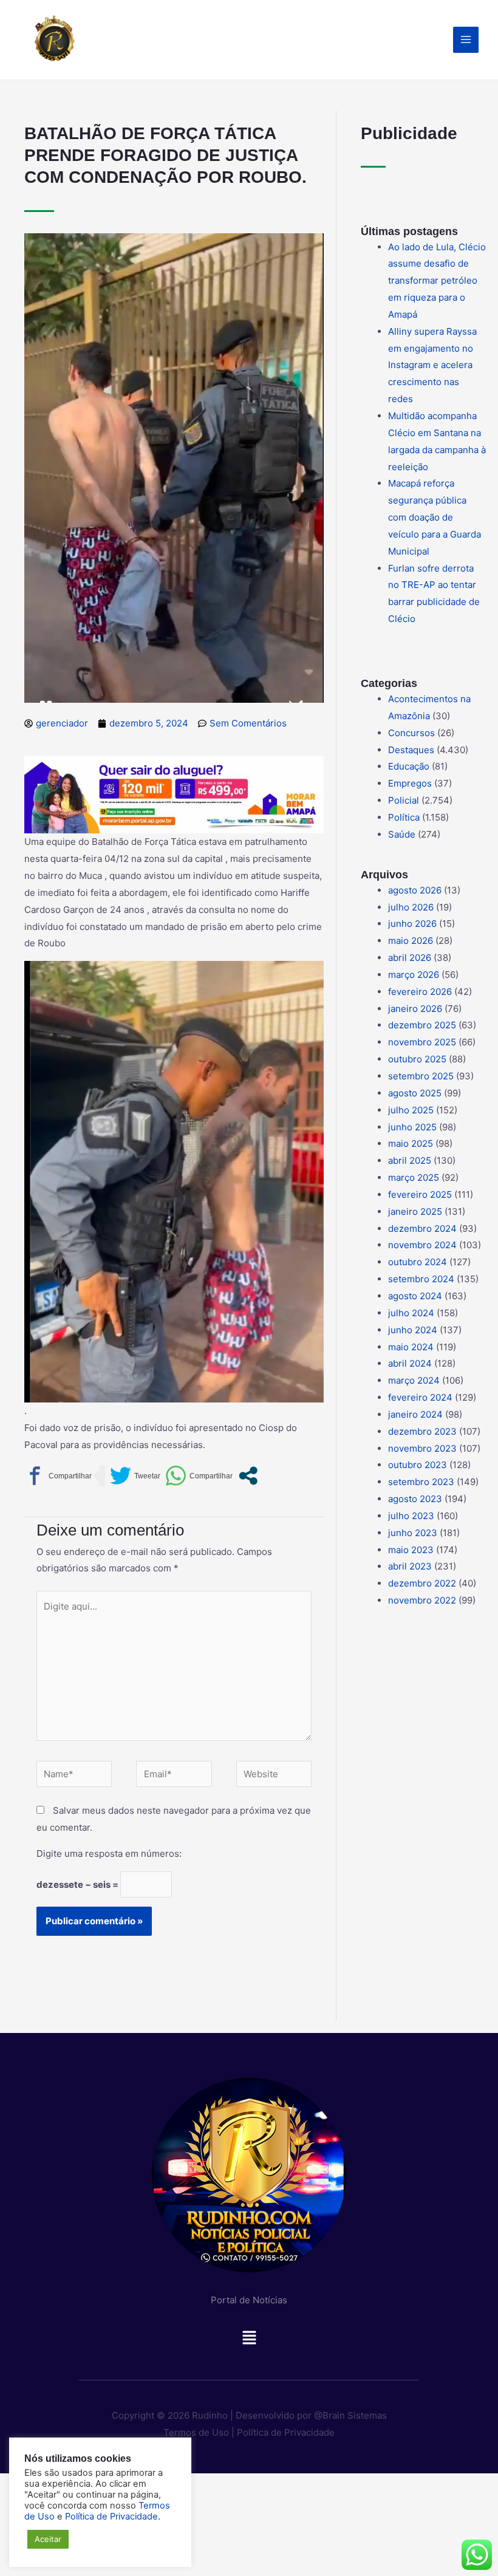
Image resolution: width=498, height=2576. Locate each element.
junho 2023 (413, 1533)
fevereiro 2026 (420, 992)
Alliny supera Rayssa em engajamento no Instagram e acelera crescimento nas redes (432, 365)
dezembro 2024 (422, 1228)
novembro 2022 (422, 1600)
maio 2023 (411, 1550)
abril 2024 (410, 1363)
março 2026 (414, 975)
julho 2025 (411, 1110)
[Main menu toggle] (466, 40)
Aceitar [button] (48, 2539)
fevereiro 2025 (420, 1194)
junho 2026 (412, 924)
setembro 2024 (421, 1279)
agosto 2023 (415, 1499)
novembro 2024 (422, 1245)
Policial (404, 800)
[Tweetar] (135, 1476)
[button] (249, 2341)
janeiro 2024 (415, 1414)
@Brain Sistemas (350, 2415)
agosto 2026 (415, 890)
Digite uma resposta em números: (109, 1853)
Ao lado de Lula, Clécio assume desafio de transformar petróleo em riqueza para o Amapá (437, 281)
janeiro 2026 (415, 1009)
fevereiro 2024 (420, 1397)
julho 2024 (411, 1313)
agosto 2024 (415, 1296)
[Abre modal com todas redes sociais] (248, 1476)
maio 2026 (411, 941)
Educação (409, 766)
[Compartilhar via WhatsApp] (199, 1476)
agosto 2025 (415, 1093)
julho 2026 (411, 907)
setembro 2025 (421, 1076)
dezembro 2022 (422, 1583)
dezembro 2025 (422, 1025)
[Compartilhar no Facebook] (58, 1476)
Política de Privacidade (286, 2432)
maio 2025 (411, 1143)
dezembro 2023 (422, 1431)
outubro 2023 (418, 1465)
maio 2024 (411, 1347)
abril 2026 (410, 958)
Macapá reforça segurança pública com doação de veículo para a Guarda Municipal (435, 517)
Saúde (402, 834)
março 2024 (414, 1380)
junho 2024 (413, 1330)
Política (404, 817)
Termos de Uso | (199, 2432)
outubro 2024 (418, 1262)
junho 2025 (412, 1127)
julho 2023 (411, 1516)
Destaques (411, 750)
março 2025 (414, 1177)
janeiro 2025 (415, 1211)
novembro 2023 (422, 1448)
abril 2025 (410, 1160)
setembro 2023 (421, 1482)
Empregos (410, 783)
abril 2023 (410, 1566)
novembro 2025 (422, 1042)
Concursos (411, 733)
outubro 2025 (417, 1059)
